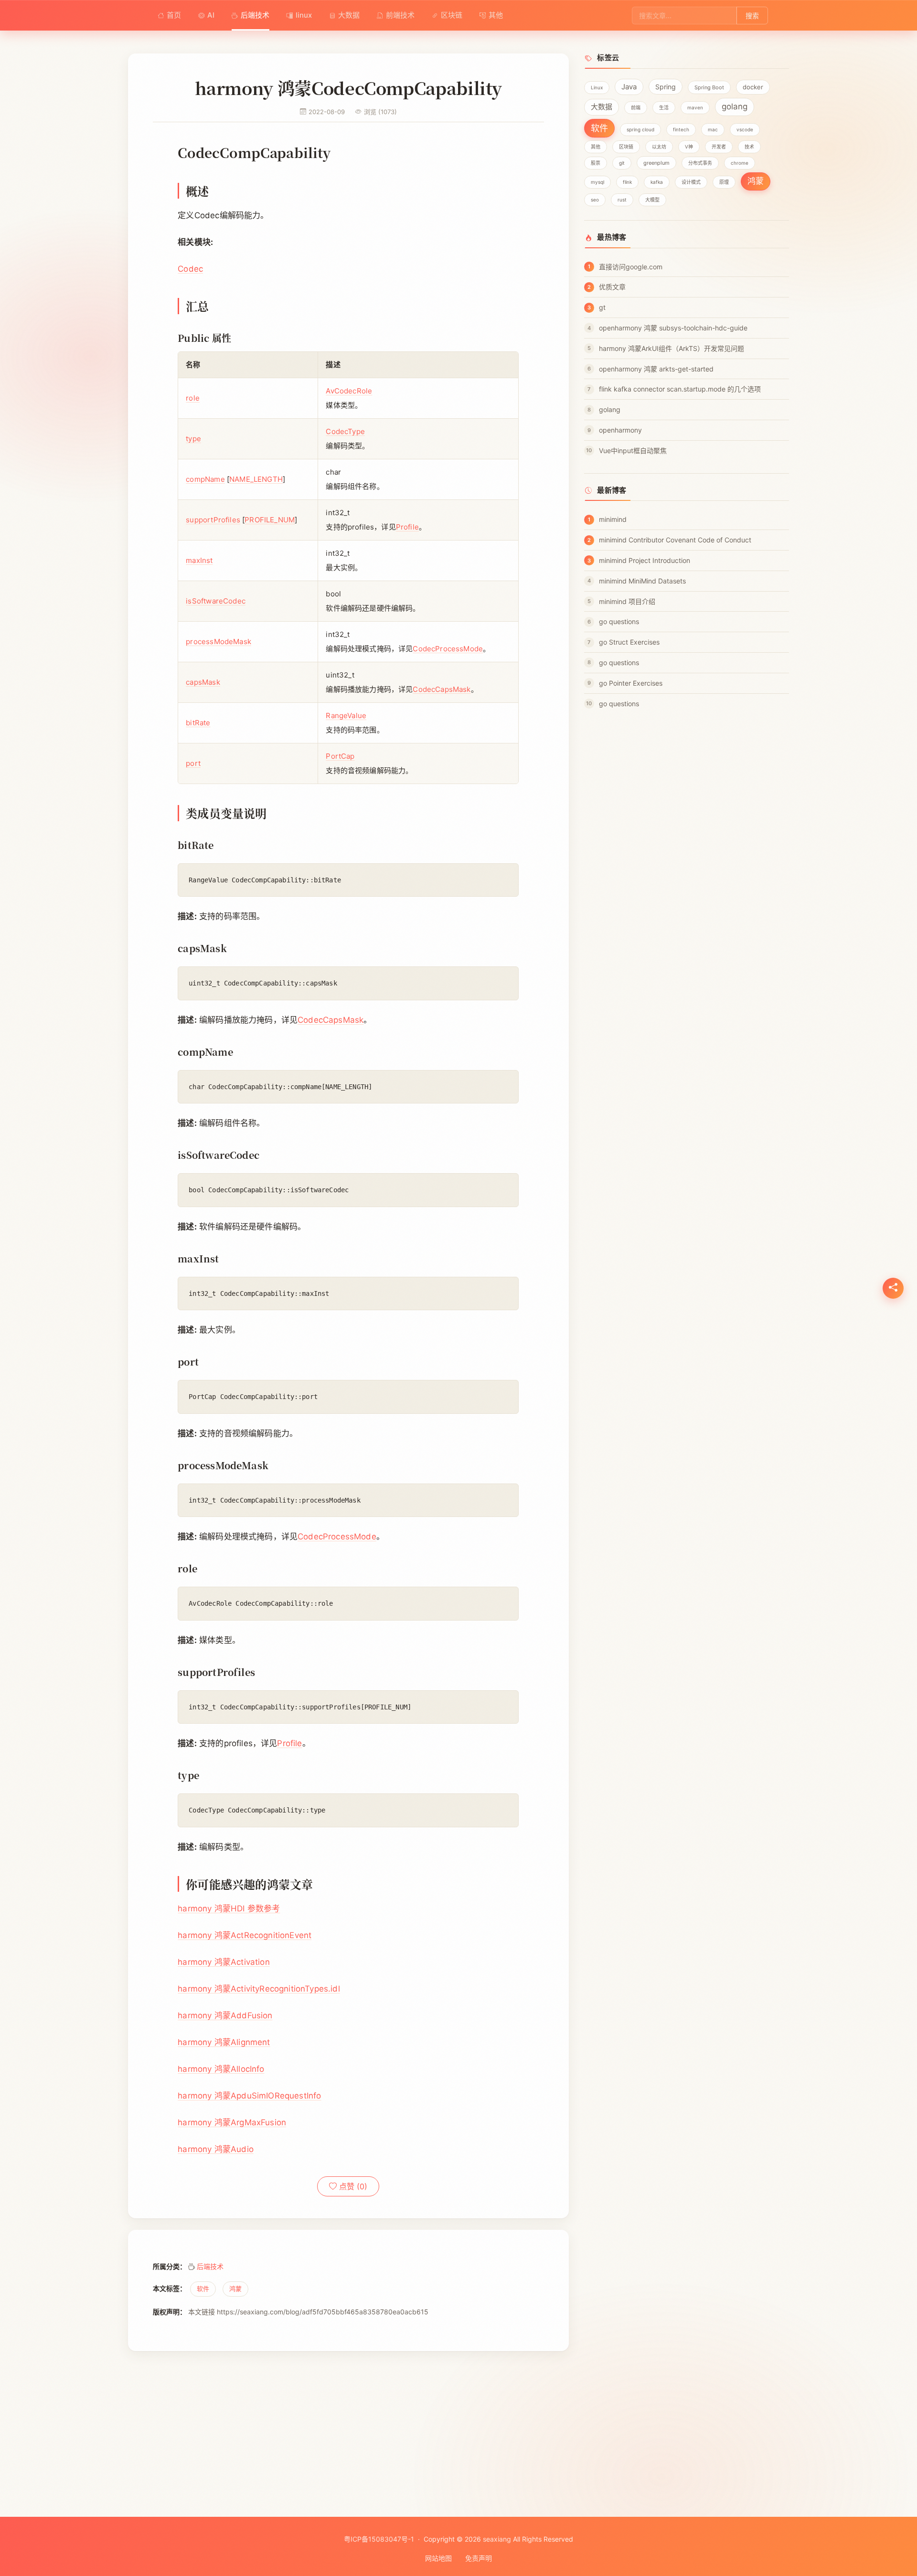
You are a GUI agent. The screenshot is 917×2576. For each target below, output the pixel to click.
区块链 (452, 15)
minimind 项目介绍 (627, 601)
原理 (724, 182)
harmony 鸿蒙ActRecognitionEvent (245, 1935)
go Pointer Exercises (631, 683)
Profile (407, 527)
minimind (613, 519)
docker (753, 87)
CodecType (345, 431)
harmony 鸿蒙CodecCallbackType (488, 2412)
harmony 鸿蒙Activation (224, 1962)
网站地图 (438, 2558)
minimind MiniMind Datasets (642, 581)
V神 (689, 147)
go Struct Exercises (629, 642)
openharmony (620, 430)
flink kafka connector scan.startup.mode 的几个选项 (680, 389)
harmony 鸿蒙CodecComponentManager (221, 2412)
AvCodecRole (349, 391)
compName (205, 479)
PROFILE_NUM (270, 520)
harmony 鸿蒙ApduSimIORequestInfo (249, 2096)
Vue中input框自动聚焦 (633, 451)
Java (629, 87)
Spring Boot (709, 87)
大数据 (349, 15)
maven (695, 107)
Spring (666, 87)
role (193, 398)
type (193, 439)
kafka (657, 182)
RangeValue (346, 716)
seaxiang (497, 2539)
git (622, 163)
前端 (636, 107)
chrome (740, 163)
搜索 (752, 16)
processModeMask (219, 641)
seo (595, 200)
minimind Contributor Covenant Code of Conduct (675, 540)
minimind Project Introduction (645, 560)
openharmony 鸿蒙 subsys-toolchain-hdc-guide (673, 328)
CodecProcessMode (448, 649)
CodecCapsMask (442, 689)
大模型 (652, 200)
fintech (681, 129)
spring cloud (640, 129)
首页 (174, 15)
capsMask (203, 682)
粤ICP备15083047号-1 (379, 2539)
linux (304, 15)
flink (627, 182)
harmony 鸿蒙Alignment (224, 2042)
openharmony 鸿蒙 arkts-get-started (656, 369)
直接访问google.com (631, 267)
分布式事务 (700, 163)
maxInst (199, 560)
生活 (664, 107)
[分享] (893, 1288)
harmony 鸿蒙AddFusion (225, 2015)
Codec (190, 269)
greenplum (656, 163)
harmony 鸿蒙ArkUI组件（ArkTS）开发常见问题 (672, 348)
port (193, 763)
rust (622, 200)
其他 (496, 15)
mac (713, 129)
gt (602, 307)
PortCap (340, 756)
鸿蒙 (235, 2289)
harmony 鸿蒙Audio (216, 2149)
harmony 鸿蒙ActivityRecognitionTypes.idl (259, 1989)
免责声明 (479, 2558)
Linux (597, 87)
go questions (619, 621)
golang (735, 106)
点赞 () (352, 2186)
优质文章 (612, 287)
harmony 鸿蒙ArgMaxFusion (232, 2122)
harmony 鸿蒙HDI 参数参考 (229, 1908)
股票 (596, 163)
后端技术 (255, 15)
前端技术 (400, 15)
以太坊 (659, 147)
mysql (597, 182)
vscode (745, 129)
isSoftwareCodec (216, 601)
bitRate (198, 723)
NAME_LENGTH (256, 479)
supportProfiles (213, 520)
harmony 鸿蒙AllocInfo (221, 2069)
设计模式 (691, 182)
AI (211, 15)
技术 (749, 147)
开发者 (719, 147)
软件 (203, 2289)
